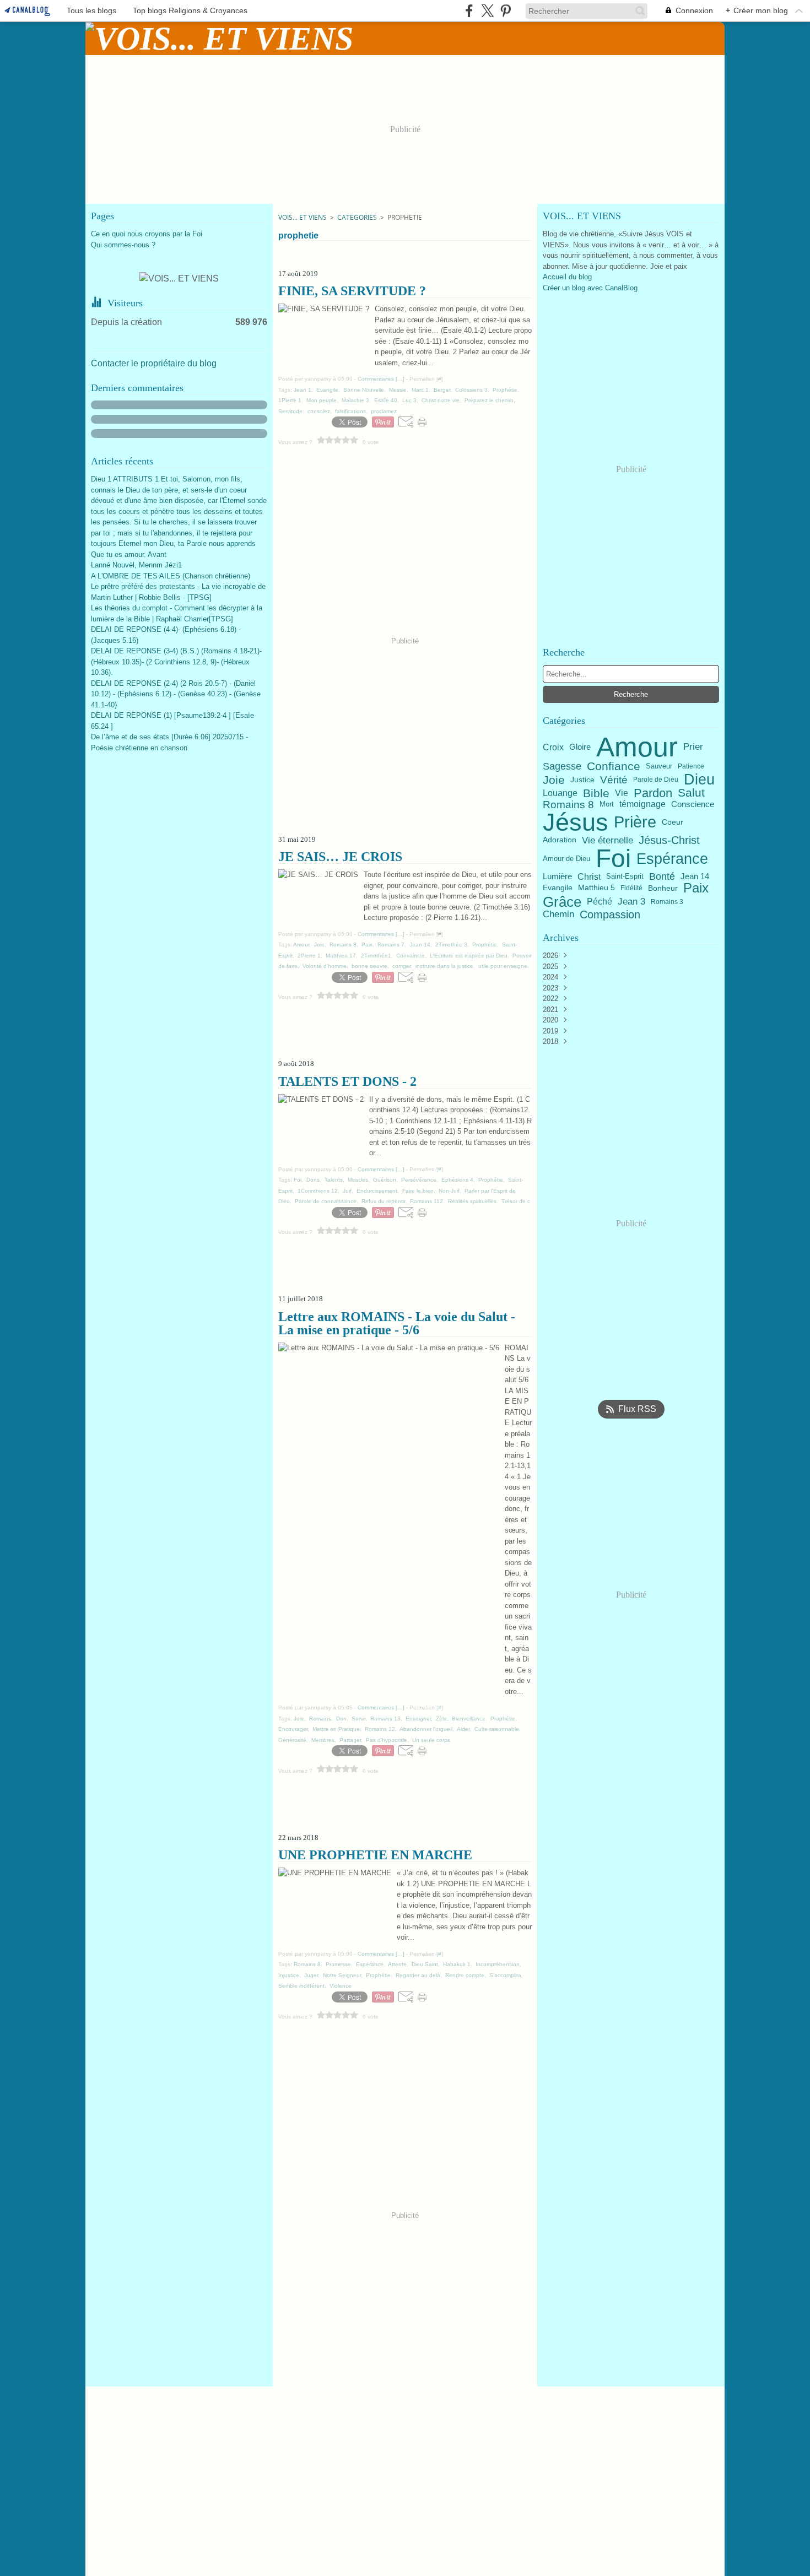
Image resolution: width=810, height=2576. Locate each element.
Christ (589, 876)
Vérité (614, 780)
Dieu (699, 780)
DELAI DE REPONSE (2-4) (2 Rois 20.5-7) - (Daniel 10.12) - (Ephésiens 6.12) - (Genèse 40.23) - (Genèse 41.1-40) (176, 694)
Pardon (653, 793)
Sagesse (562, 766)
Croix (553, 747)
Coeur (673, 822)
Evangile (558, 888)
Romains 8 (568, 805)
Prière (635, 822)
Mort (607, 805)
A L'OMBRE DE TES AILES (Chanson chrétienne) (171, 576)
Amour (637, 747)
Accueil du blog (567, 277)
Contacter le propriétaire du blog (154, 363)
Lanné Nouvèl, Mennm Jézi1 (136, 565)
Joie (554, 780)
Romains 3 (667, 902)
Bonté (662, 876)
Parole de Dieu (656, 780)
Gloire (580, 747)
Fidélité (631, 888)
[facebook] (469, 11)
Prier (693, 747)
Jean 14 (695, 877)
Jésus (576, 822)
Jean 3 (631, 902)
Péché (600, 902)
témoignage (642, 804)
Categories (357, 217)
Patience (691, 766)
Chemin (558, 915)
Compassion (610, 914)
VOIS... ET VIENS (303, 217)
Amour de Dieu (566, 859)
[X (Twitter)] (487, 11)
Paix (696, 888)
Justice (582, 780)
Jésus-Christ (669, 840)
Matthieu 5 (596, 888)
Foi (613, 858)
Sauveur (659, 767)
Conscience (693, 805)
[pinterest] (506, 11)
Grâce (562, 902)
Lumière (557, 877)
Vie (622, 793)
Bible (596, 793)
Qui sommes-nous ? (123, 245)
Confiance (614, 767)
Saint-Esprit (625, 876)
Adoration (560, 840)
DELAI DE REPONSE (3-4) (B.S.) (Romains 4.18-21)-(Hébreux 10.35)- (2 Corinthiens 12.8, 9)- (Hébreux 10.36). (176, 662)
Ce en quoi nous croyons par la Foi (147, 234)
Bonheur (663, 888)
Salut (691, 793)
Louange (560, 793)
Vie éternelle (607, 840)
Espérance (672, 859)
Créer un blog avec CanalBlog (590, 288)
